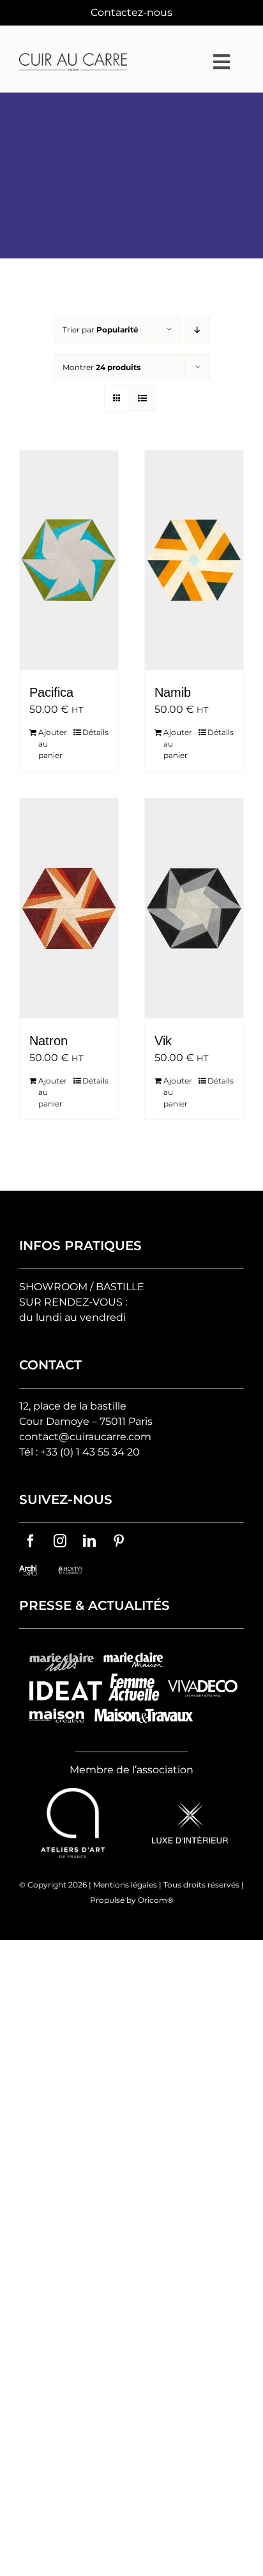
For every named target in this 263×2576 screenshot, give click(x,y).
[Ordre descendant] (198, 330)
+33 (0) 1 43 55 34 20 (90, 1452)
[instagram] (60, 1541)
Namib (173, 692)
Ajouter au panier (53, 744)
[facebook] (31, 1541)
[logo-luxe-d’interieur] (190, 1807)
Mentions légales (125, 1885)
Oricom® (156, 1900)
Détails (95, 732)
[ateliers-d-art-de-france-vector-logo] (73, 1793)
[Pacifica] (69, 560)
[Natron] (69, 908)
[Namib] (194, 560)
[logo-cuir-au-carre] (73, 58)
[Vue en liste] (142, 398)
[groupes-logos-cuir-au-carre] (131, 1647)
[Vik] (194, 908)
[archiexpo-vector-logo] (28, 1570)
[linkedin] (89, 1541)
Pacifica (51, 692)
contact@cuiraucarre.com (85, 1437)
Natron (49, 1041)
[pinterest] (119, 1541)
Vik (163, 1041)
